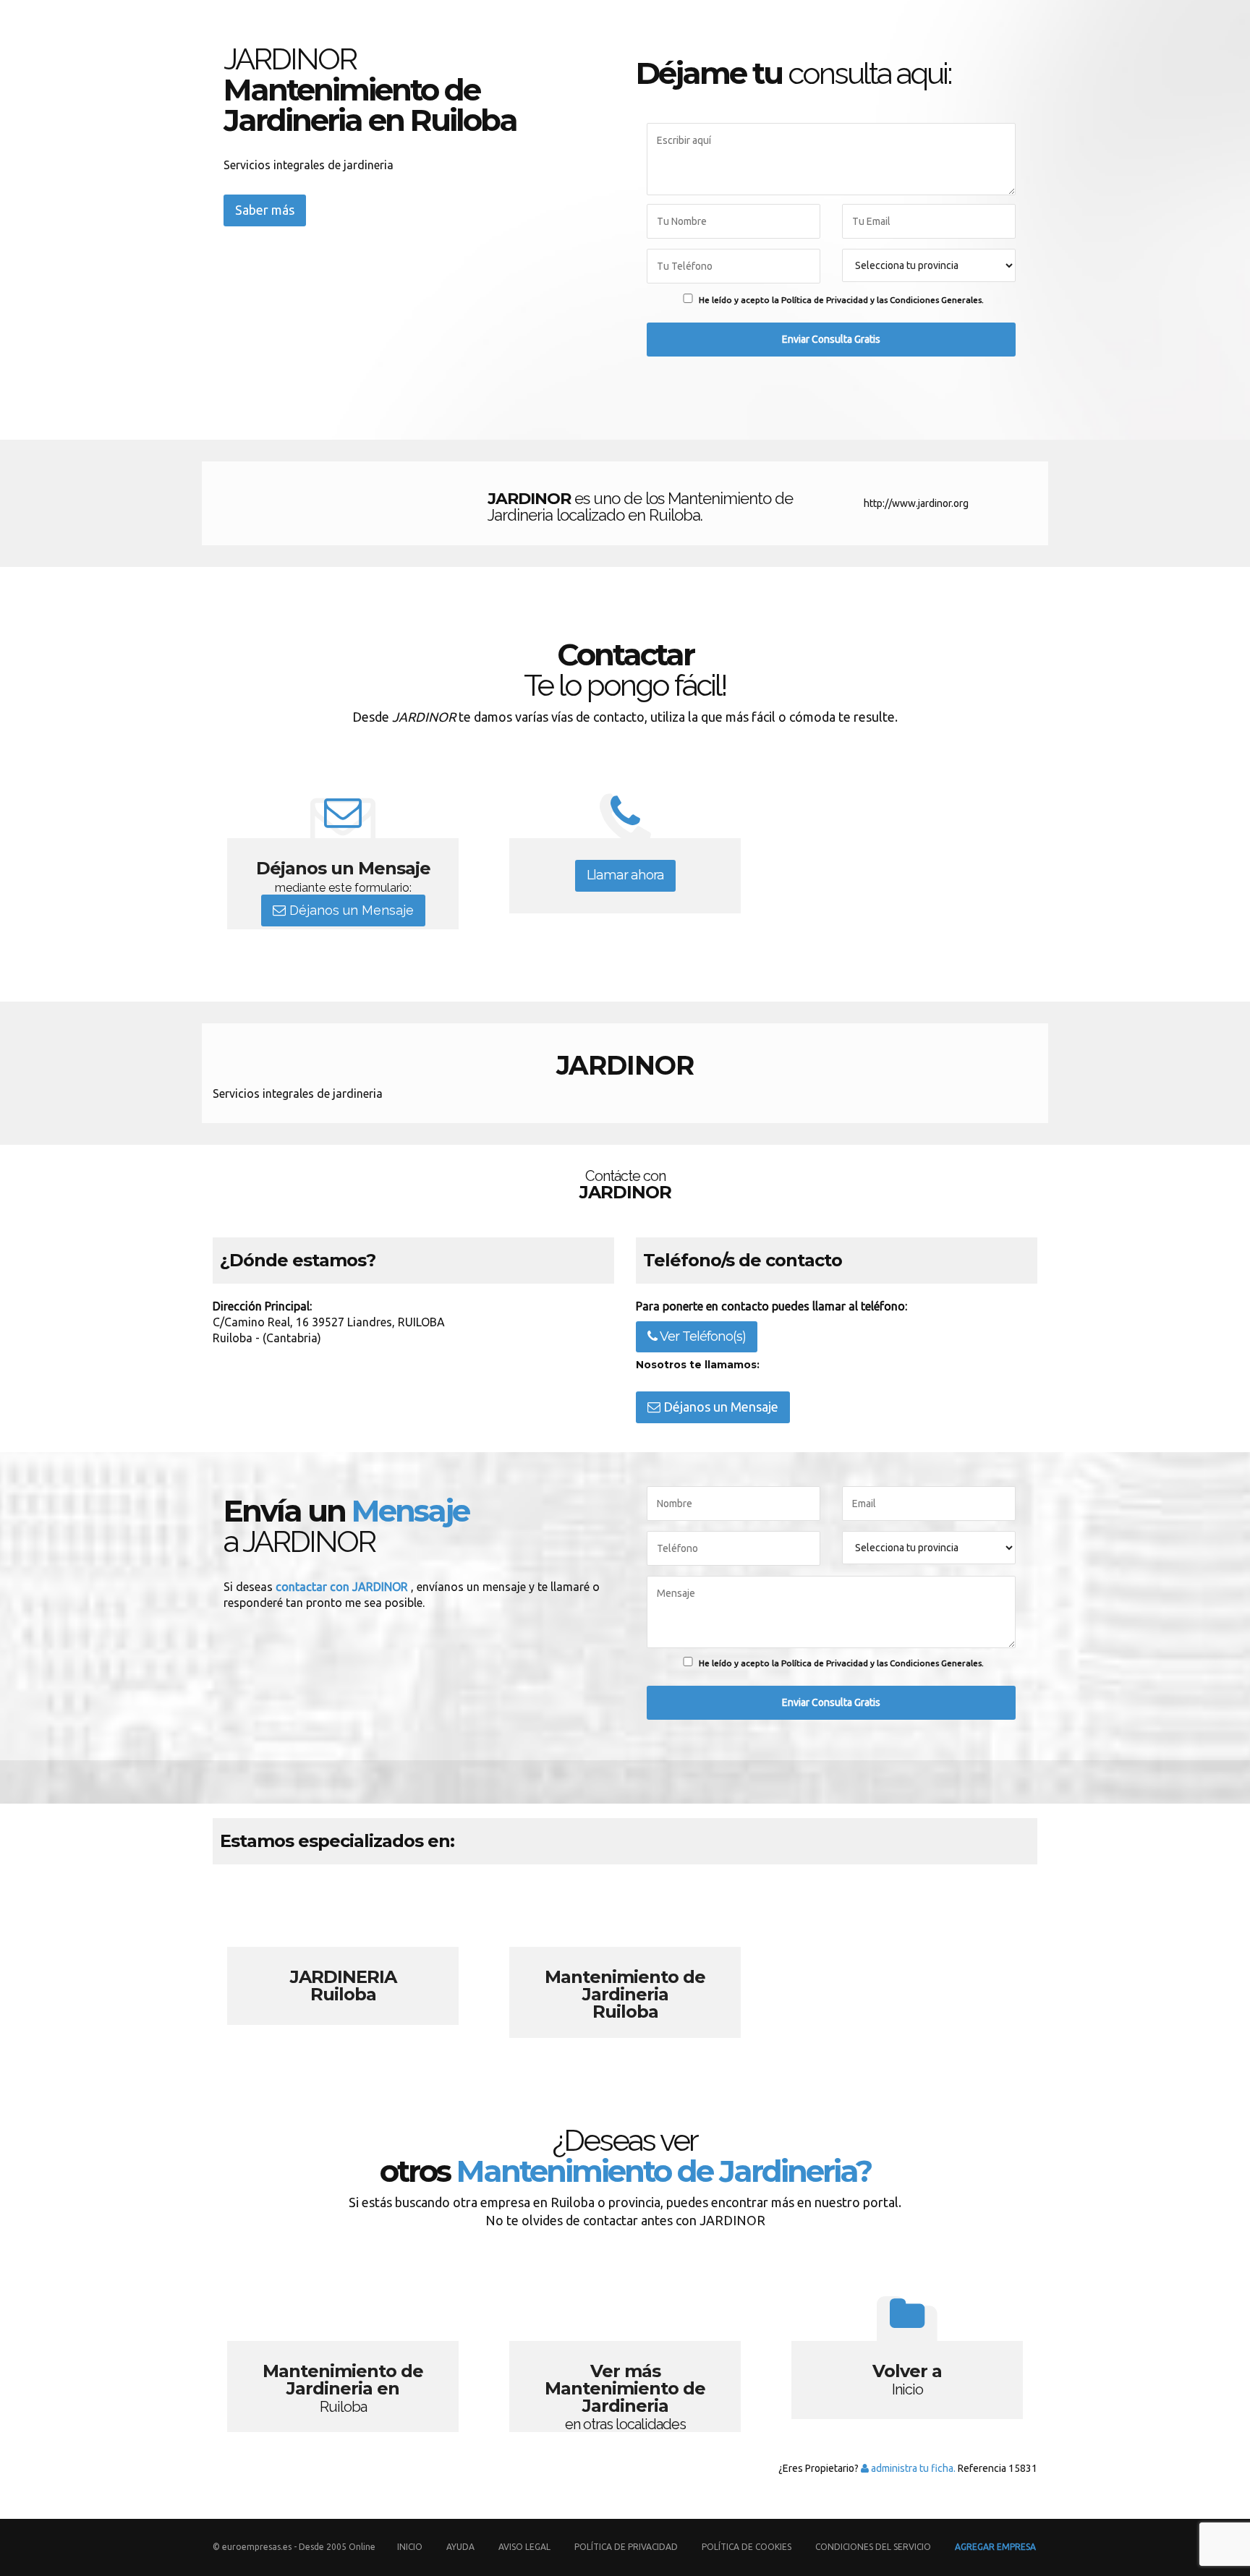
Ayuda (460, 2547)
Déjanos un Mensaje (350, 910)
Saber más (265, 210)
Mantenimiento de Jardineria (625, 1958)
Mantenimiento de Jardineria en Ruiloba (343, 2353)
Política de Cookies (747, 2547)
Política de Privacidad (627, 2547)
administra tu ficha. (912, 2468)
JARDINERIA (343, 1958)
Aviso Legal (524, 2547)
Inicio (410, 2547)
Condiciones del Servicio (873, 2547)
